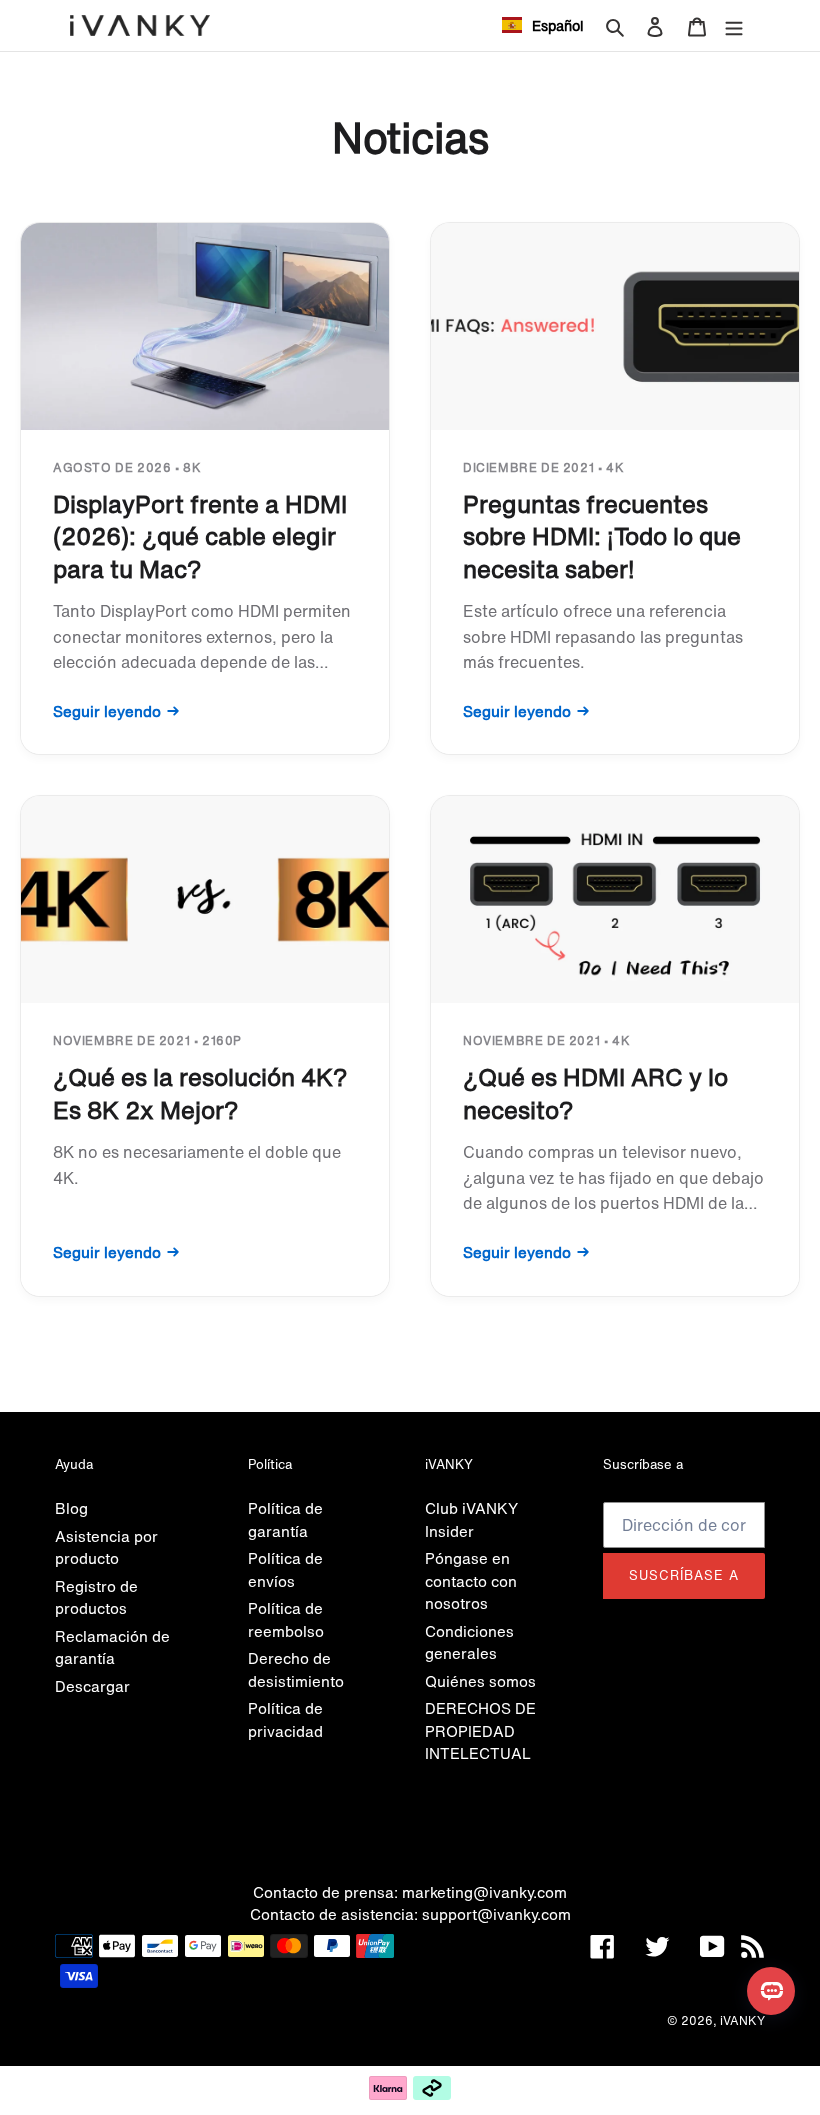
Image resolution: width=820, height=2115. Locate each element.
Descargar (92, 1686)
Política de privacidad (285, 1719)
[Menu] (734, 25)
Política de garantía (285, 1519)
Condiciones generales (469, 1642)
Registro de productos (96, 1597)
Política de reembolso (286, 1619)
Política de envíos (285, 1569)
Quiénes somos (480, 1681)
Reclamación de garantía (112, 1647)
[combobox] (543, 25)
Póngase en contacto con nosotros (471, 1580)
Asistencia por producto (106, 1547)
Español (558, 25)
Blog (71, 1508)
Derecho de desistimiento (296, 1669)
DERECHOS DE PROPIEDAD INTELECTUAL (480, 1730)
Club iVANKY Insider (471, 1519)
